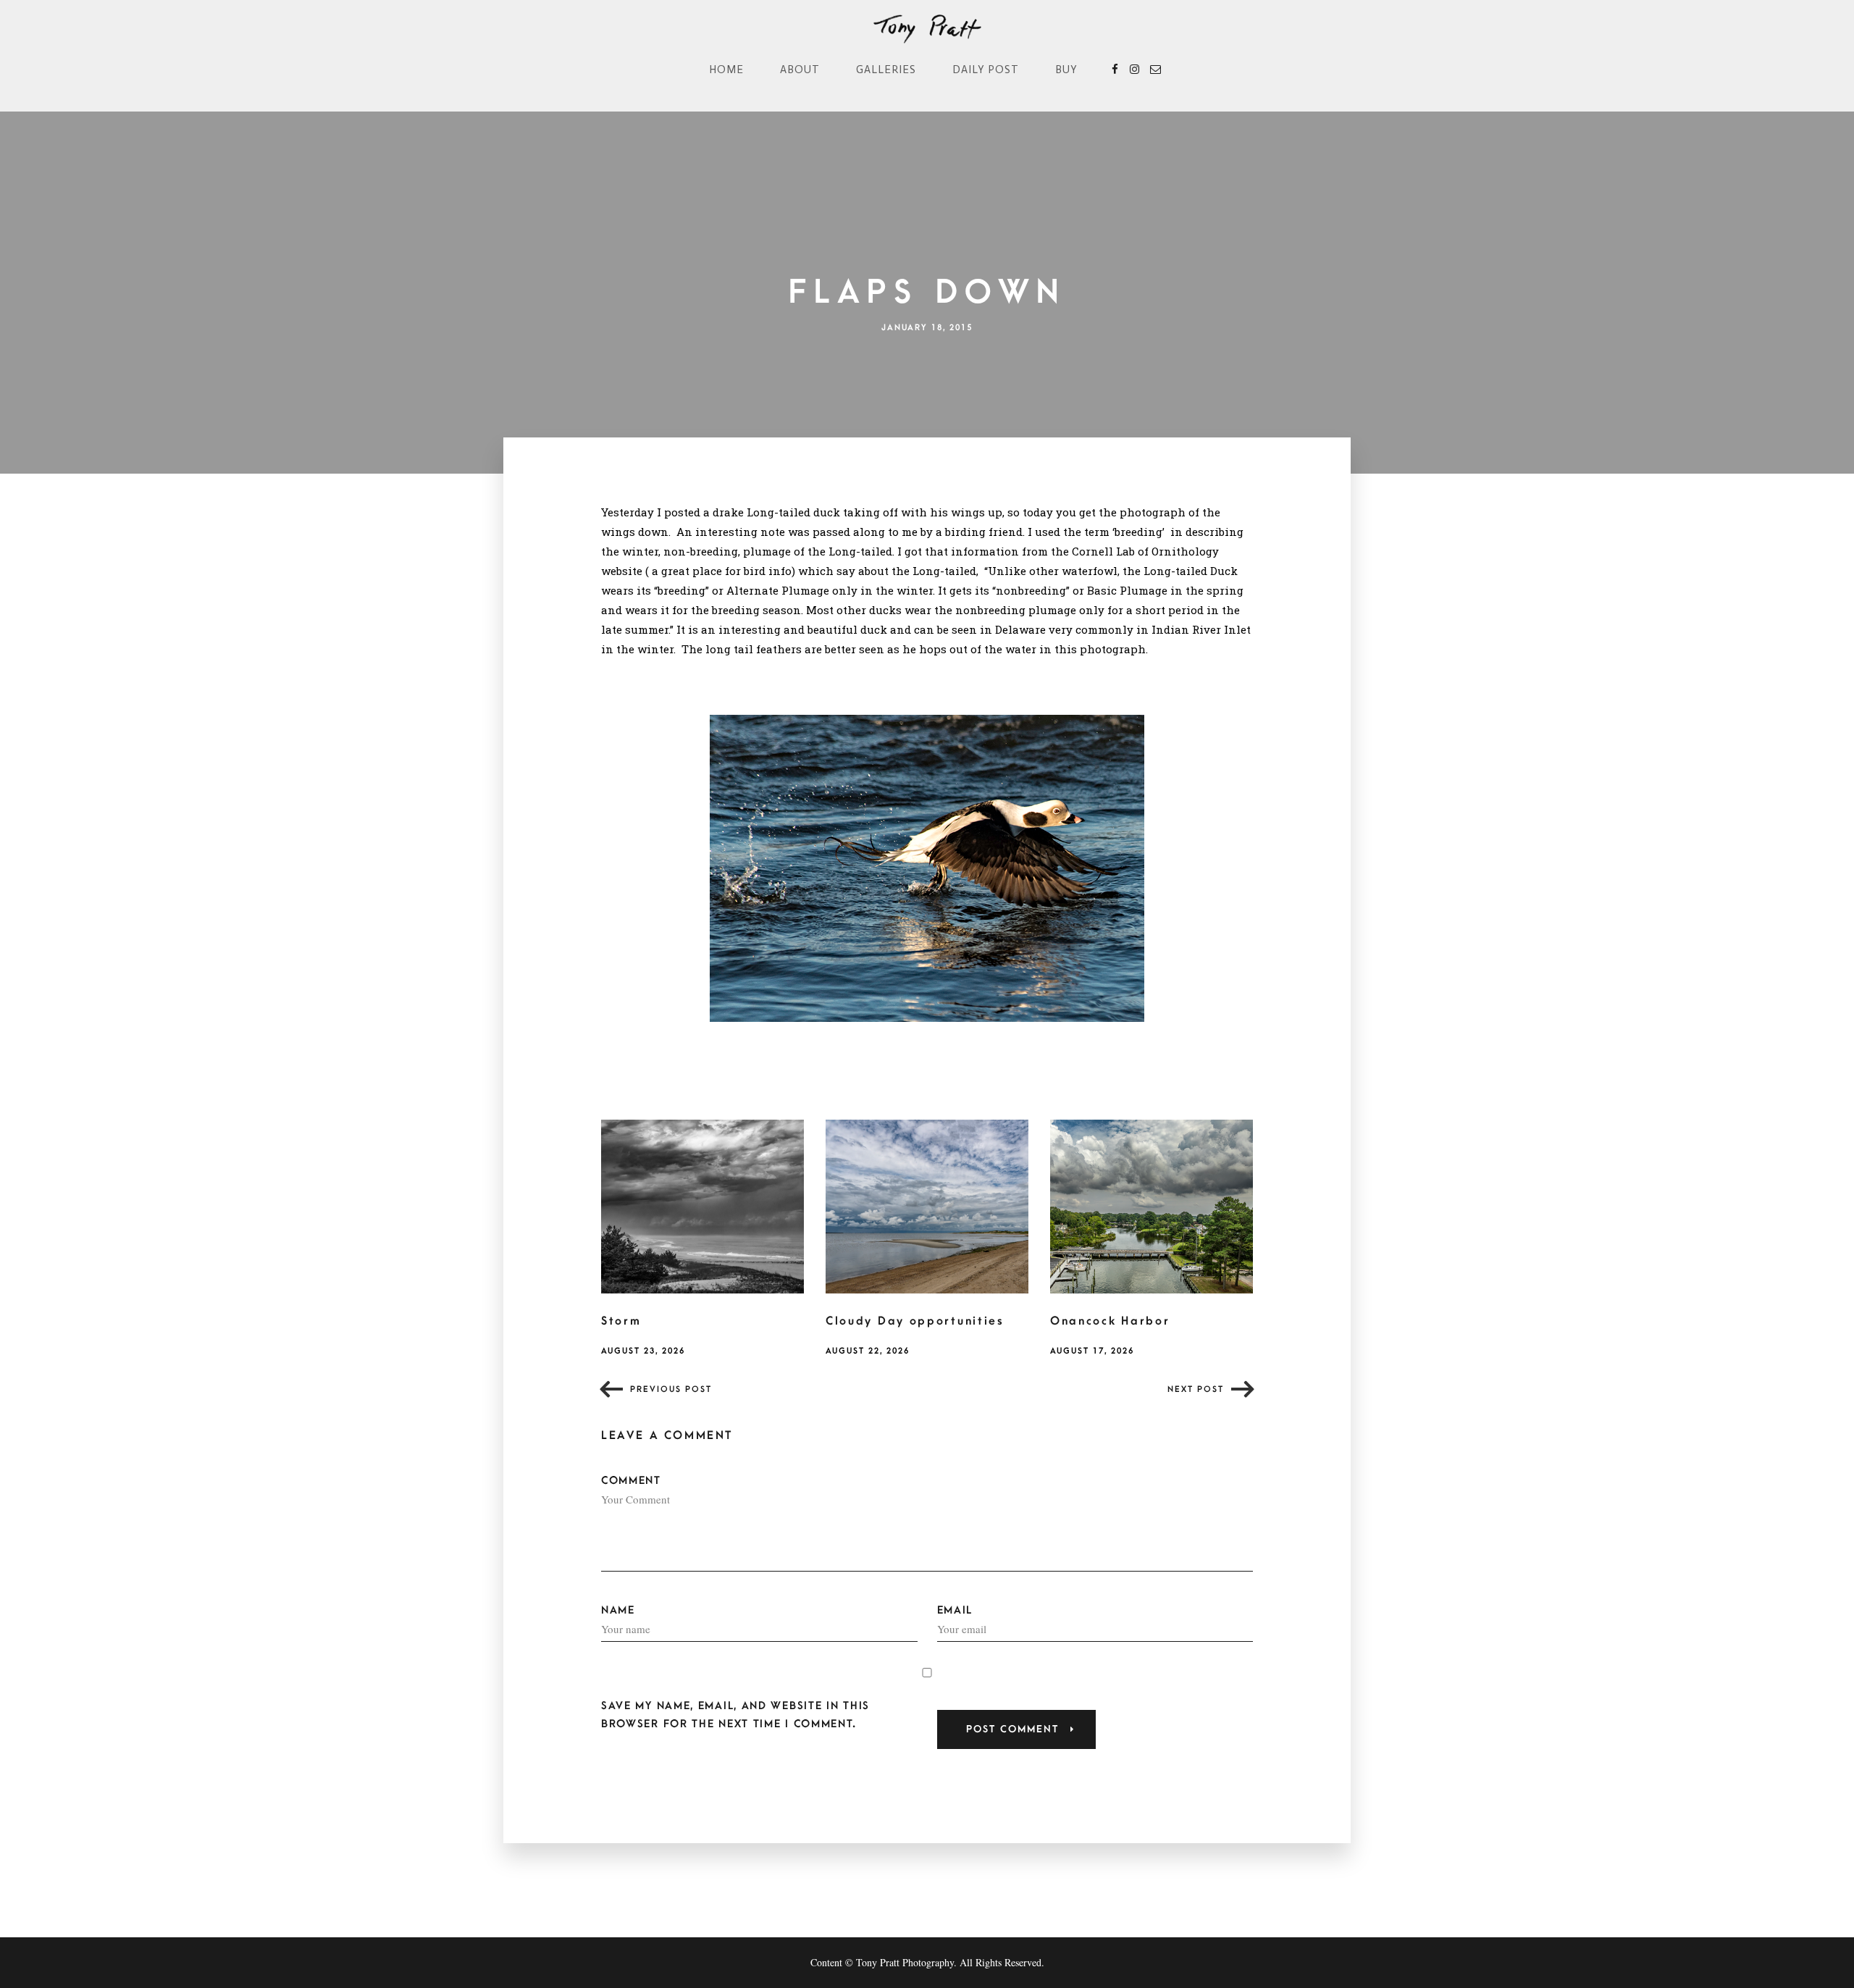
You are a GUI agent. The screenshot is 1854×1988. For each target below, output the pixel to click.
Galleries (886, 70)
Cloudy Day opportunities (915, 1321)
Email (955, 1610)
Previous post (671, 1389)
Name (618, 1610)
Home (726, 70)
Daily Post (986, 70)
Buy (1066, 70)
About (800, 70)
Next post (1196, 1389)
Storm (621, 1321)
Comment (631, 1481)
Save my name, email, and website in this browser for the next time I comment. (735, 1715)
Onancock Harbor (1110, 1321)
